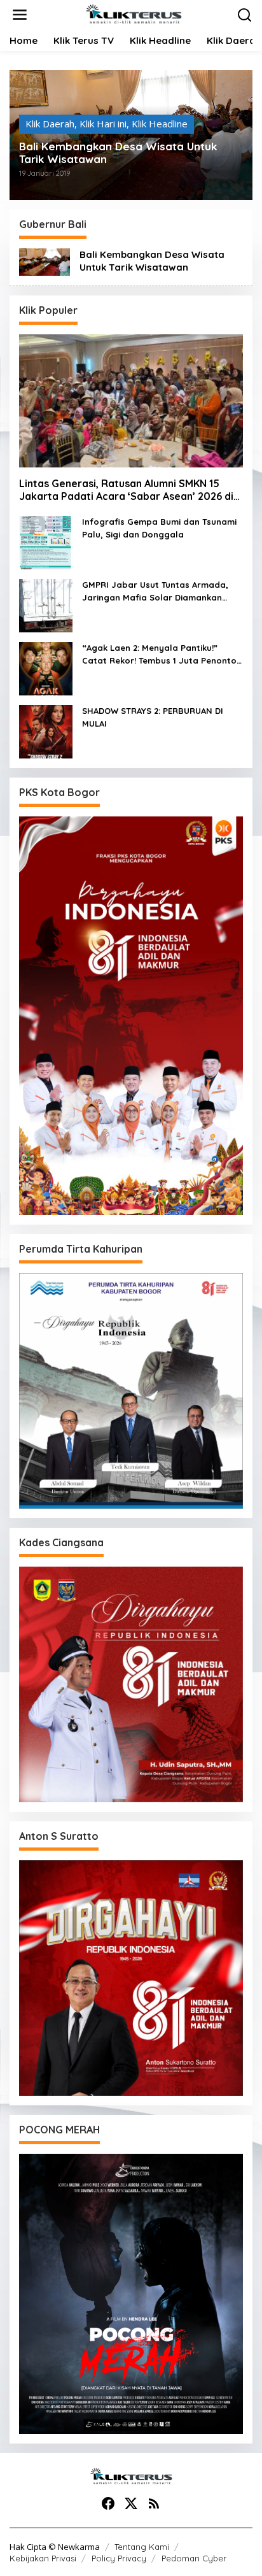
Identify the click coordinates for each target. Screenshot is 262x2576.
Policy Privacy (119, 2558)
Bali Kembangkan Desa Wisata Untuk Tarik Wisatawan (118, 153)
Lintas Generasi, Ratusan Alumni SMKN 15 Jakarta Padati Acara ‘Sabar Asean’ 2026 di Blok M (126, 490)
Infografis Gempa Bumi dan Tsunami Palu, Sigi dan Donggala (159, 528)
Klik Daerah (50, 124)
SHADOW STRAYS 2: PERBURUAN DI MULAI (153, 717)
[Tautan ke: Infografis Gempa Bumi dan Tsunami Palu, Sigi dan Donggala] (46, 541)
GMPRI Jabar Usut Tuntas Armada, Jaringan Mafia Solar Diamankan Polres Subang (155, 592)
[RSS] (154, 2503)
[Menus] (20, 15)
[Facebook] (108, 2503)
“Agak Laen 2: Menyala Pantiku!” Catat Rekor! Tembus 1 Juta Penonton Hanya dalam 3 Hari (162, 655)
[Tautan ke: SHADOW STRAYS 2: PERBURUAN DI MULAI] (46, 730)
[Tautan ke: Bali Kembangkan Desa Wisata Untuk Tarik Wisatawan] (45, 260)
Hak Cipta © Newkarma (55, 2547)
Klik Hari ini (103, 124)
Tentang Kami (142, 2547)
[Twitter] (131, 2503)
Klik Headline (160, 124)
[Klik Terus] (134, 13)
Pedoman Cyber (194, 2558)
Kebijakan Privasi (43, 2558)
